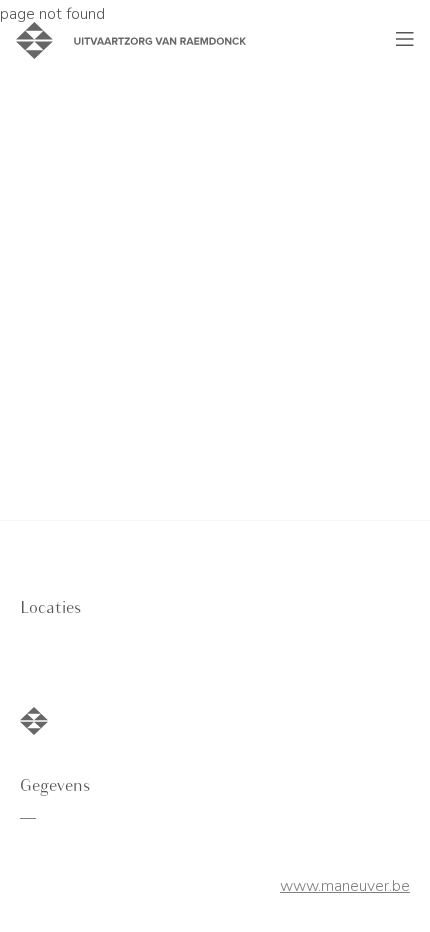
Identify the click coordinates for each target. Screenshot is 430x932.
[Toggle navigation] (405, 40)
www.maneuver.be (345, 886)
